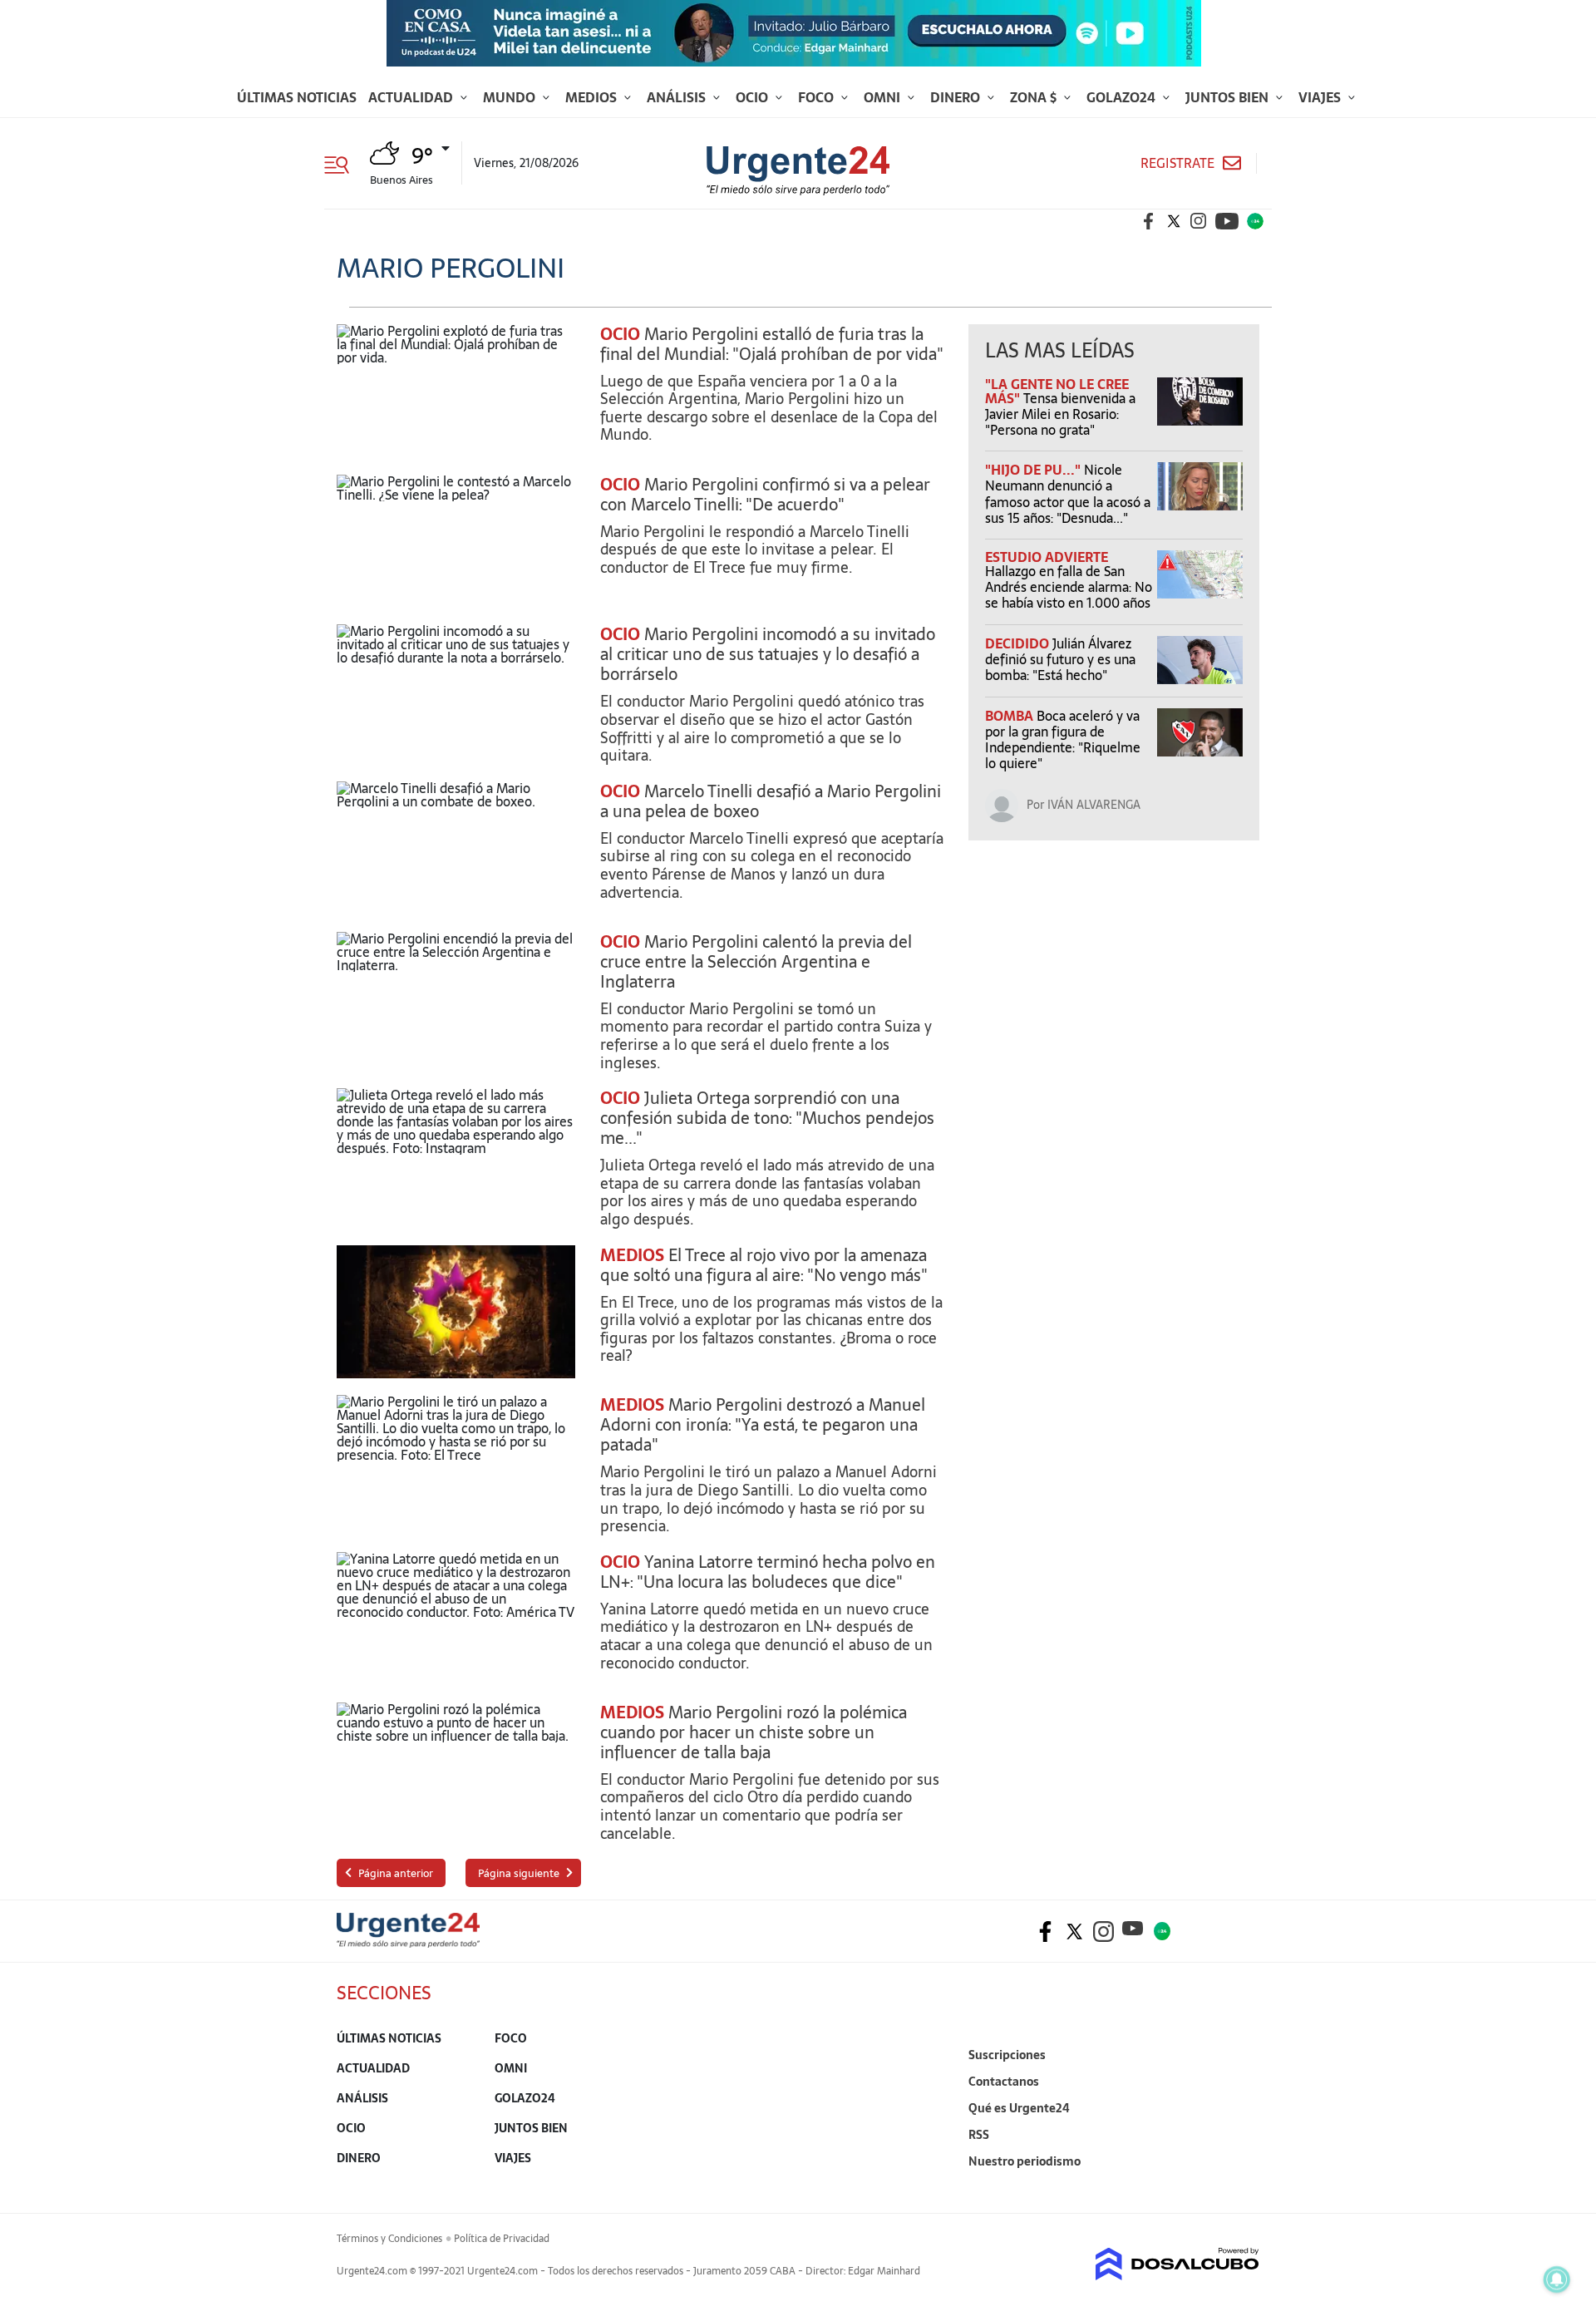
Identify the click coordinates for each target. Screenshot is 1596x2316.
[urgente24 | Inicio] (1241, 2187)
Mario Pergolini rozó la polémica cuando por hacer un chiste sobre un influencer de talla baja (754, 1732)
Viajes (1321, 97)
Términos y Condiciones (389, 2239)
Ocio (754, 97)
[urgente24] (408, 1943)
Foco (818, 97)
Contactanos (1004, 2082)
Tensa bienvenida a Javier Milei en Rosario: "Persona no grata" (1060, 414)
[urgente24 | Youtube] (1227, 221)
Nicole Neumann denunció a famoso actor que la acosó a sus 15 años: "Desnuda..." (1068, 494)
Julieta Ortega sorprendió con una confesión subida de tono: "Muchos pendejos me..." (767, 1118)
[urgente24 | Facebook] (1149, 221)
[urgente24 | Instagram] (1199, 221)
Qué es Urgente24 (1019, 2108)
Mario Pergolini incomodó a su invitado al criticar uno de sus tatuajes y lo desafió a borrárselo (768, 654)
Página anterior (396, 1873)
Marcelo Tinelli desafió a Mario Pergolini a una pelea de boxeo (771, 801)
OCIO (620, 334)
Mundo (511, 97)
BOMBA (1011, 716)
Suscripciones (1007, 2055)
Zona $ (1035, 97)
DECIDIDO (1019, 643)
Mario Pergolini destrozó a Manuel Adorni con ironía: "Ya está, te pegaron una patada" (763, 1425)
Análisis (678, 97)
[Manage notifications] (1557, 2279)
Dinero (957, 97)
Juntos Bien (1229, 97)
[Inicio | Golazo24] (1255, 221)
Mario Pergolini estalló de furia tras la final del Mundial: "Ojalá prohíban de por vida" (772, 344)
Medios (593, 97)
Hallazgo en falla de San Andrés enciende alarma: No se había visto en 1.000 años (1069, 587)
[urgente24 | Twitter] (1174, 221)
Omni (884, 97)
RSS (979, 2135)
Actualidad (412, 97)
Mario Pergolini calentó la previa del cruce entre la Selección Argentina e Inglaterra (756, 962)
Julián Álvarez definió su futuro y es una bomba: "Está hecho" (1060, 659)
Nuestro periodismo (1025, 2161)
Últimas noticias (297, 97)
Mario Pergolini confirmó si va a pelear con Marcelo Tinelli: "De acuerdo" (765, 495)
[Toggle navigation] (343, 163)
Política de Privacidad (502, 2239)
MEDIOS (632, 1255)
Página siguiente (519, 1873)
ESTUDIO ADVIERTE (1047, 557)
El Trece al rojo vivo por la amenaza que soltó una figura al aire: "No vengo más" (764, 1265)
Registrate (1177, 163)
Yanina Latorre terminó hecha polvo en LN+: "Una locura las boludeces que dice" (768, 1572)
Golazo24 (1123, 97)
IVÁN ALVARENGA (1094, 805)
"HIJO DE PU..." (1034, 470)
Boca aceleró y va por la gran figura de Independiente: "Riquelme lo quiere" (1063, 740)
